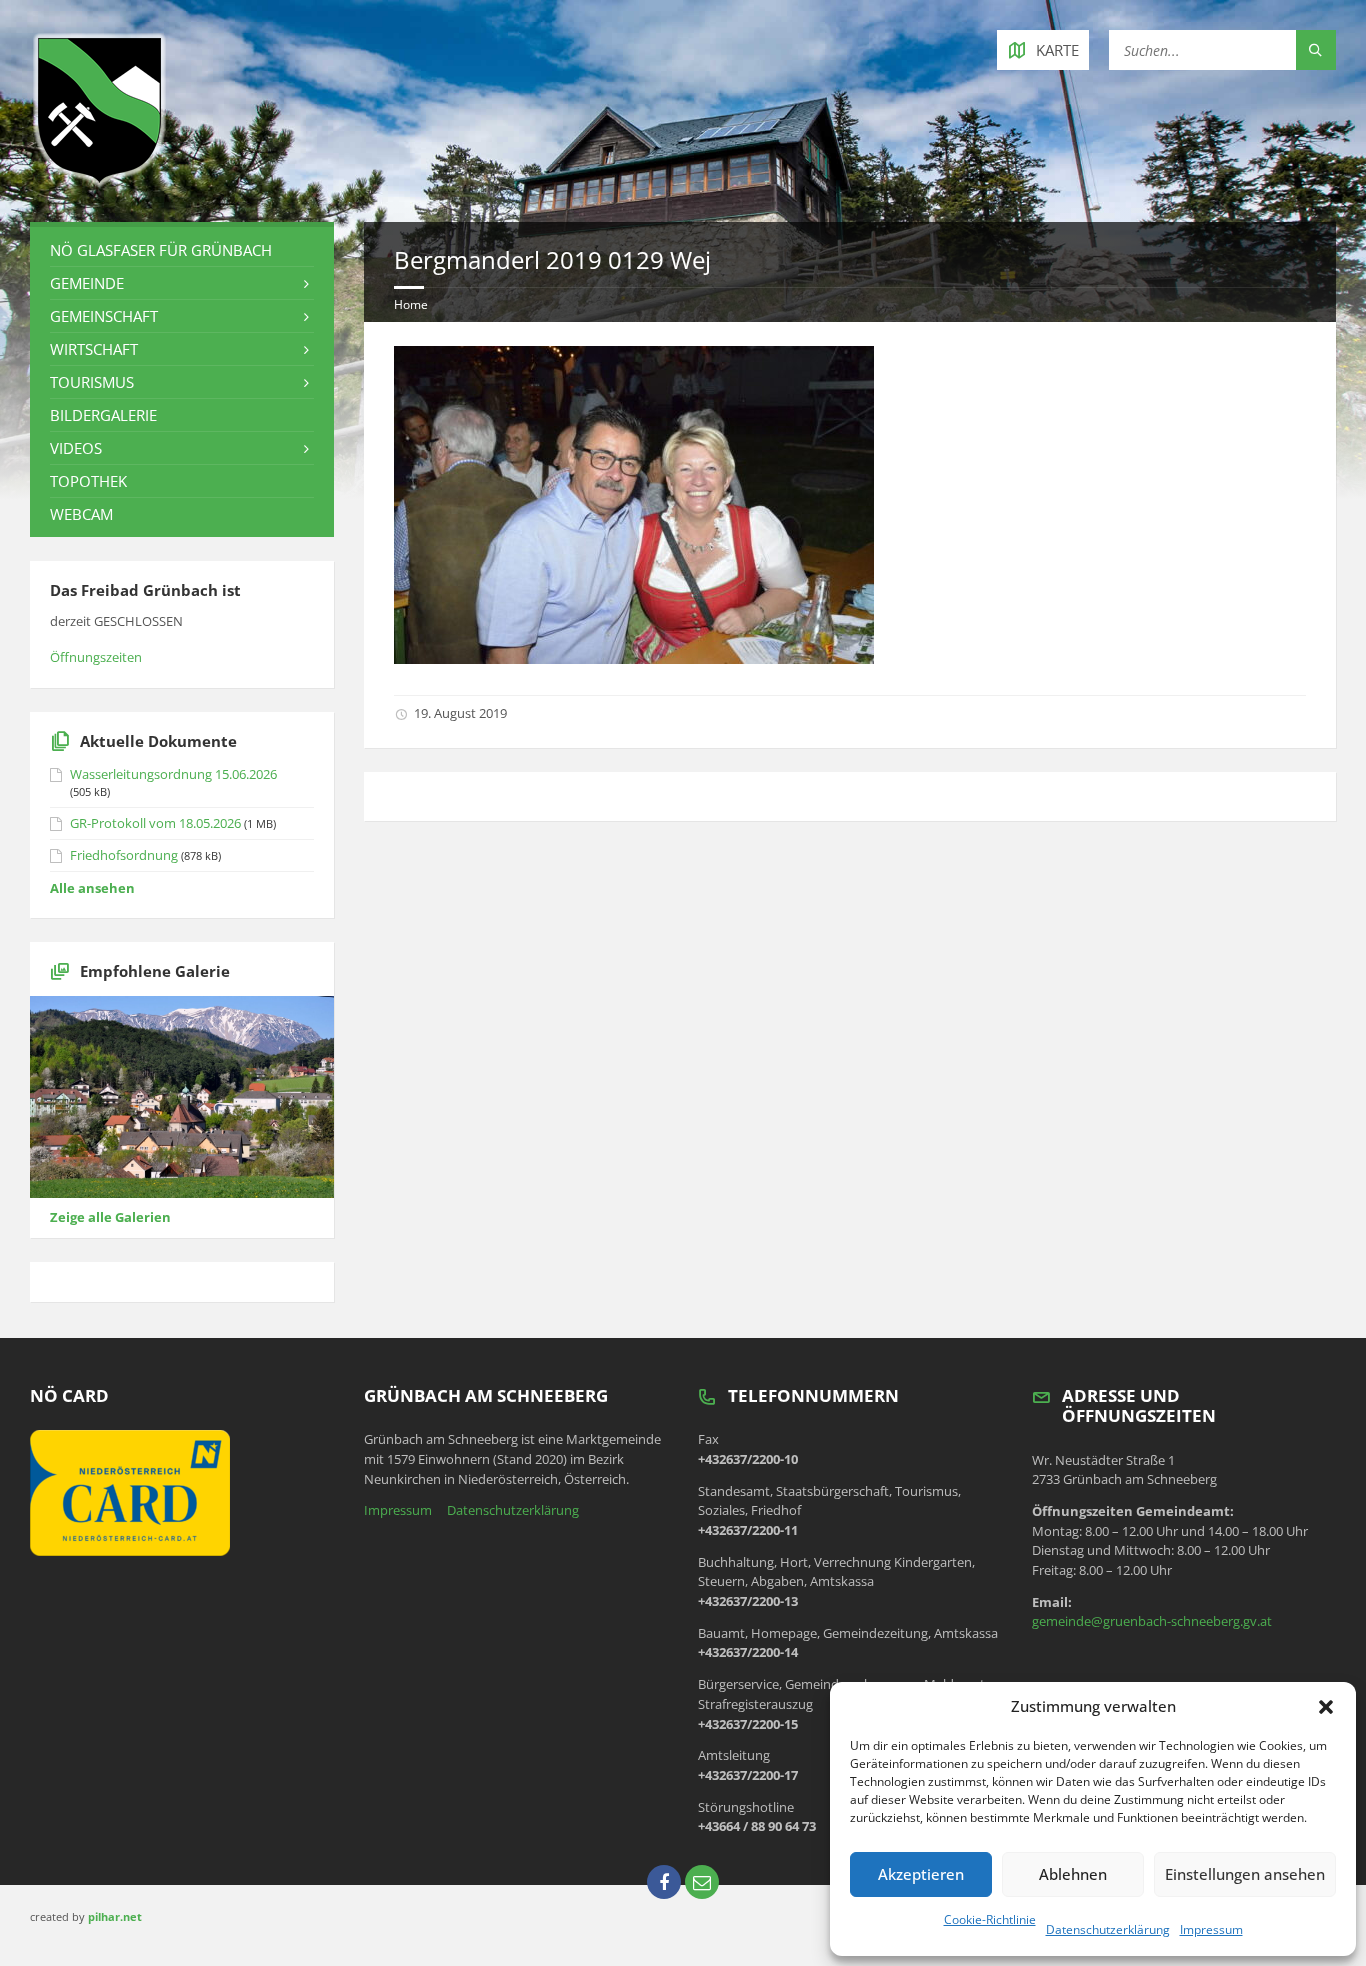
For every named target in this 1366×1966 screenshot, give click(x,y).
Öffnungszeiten (96, 657)
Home (411, 304)
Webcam (81, 514)
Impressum (1211, 1929)
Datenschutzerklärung (1108, 1929)
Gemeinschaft (104, 316)
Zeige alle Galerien (110, 1217)
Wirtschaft (94, 349)
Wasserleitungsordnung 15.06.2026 (173, 774)
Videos (76, 448)
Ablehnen (1073, 1874)
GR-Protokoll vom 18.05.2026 (155, 823)
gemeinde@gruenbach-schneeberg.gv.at (1152, 1621)
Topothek (88, 481)
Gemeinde (87, 283)
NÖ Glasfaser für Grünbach (161, 250)
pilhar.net (115, 1916)
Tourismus (92, 382)
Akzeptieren (921, 1874)
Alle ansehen (92, 888)
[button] (1326, 1707)
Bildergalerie (103, 415)
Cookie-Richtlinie (990, 1919)
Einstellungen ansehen (1245, 1874)
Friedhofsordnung (124, 855)
